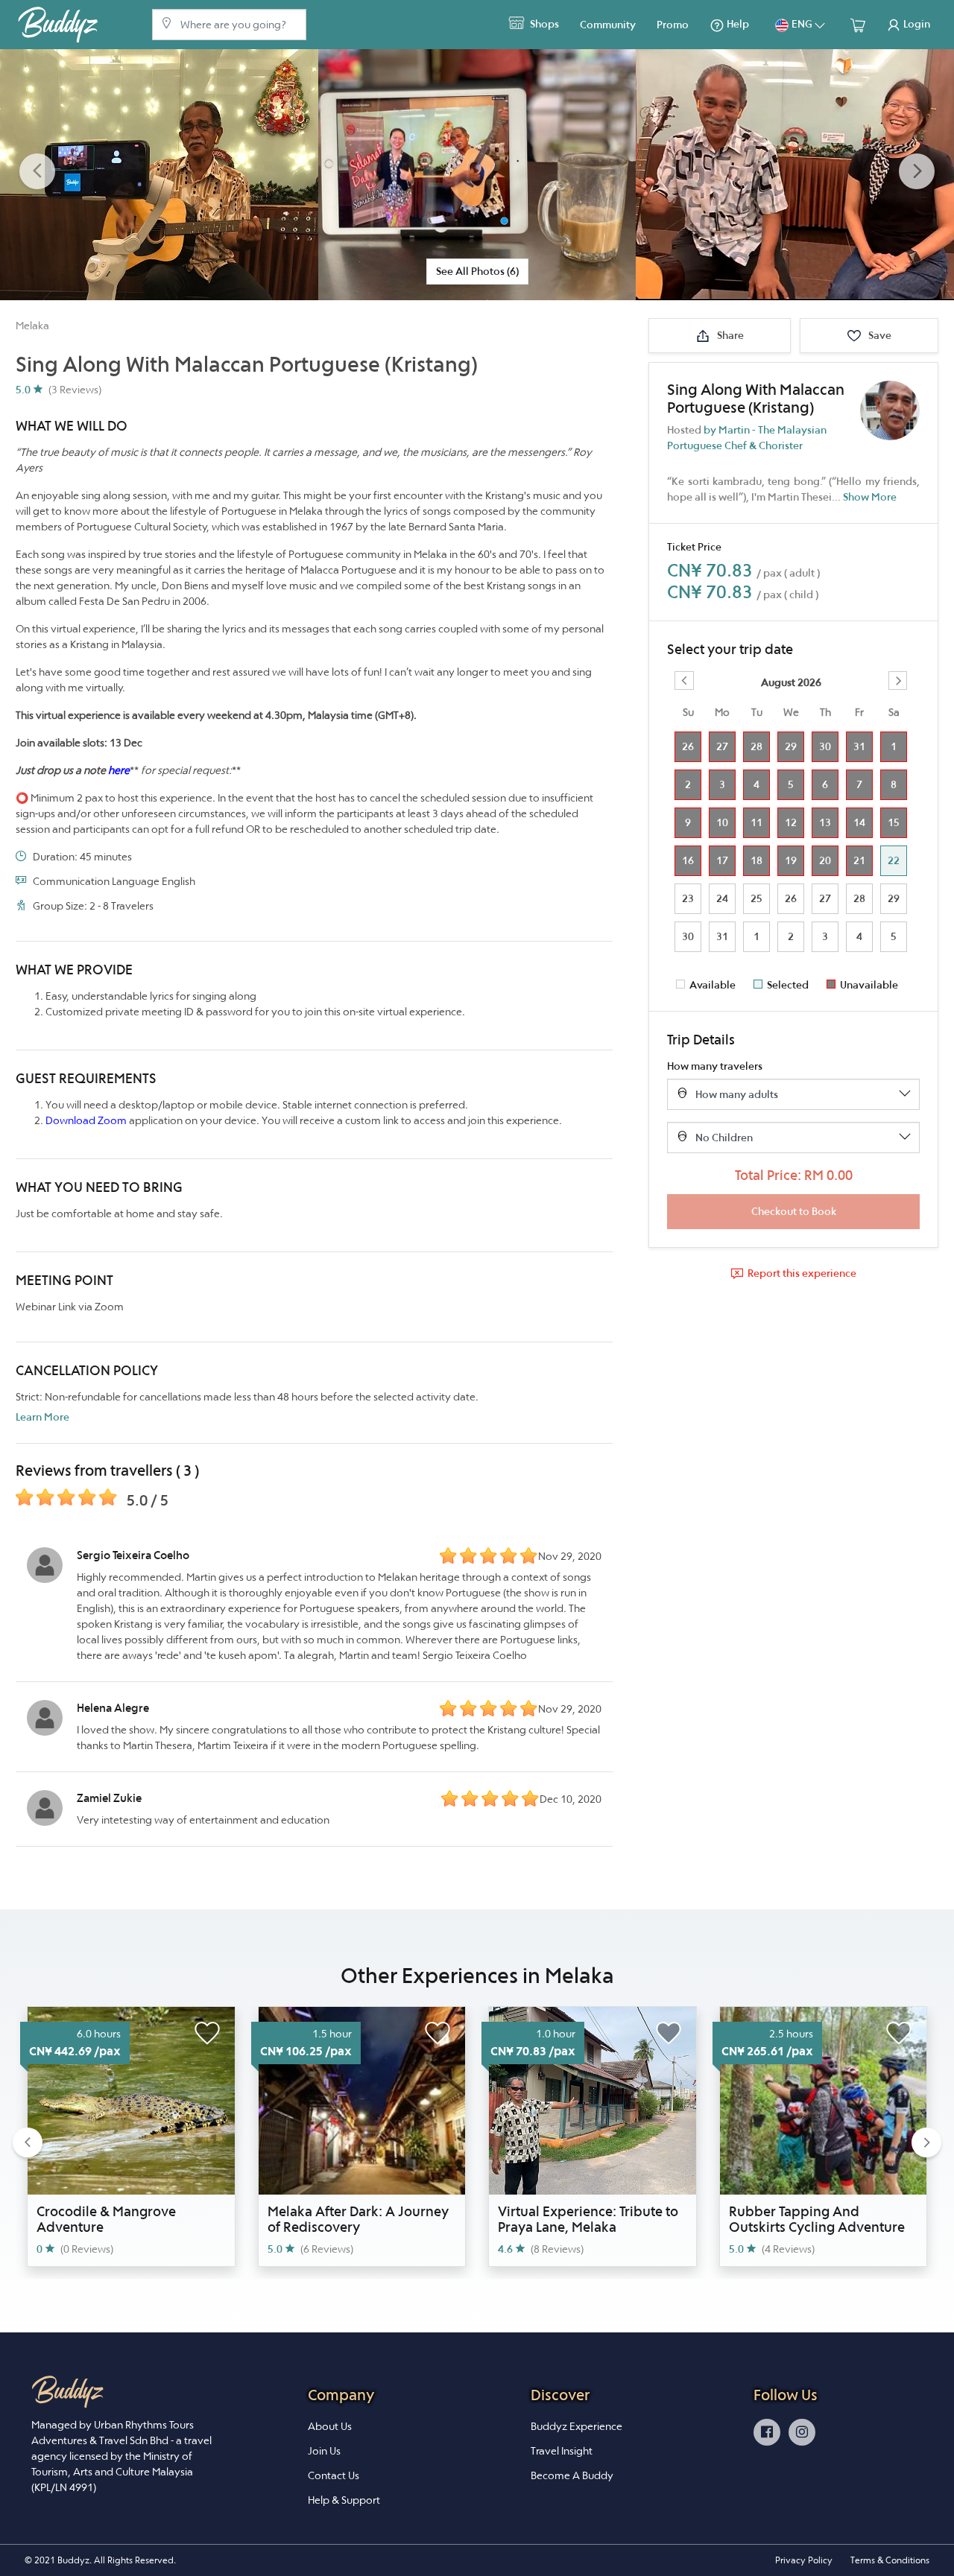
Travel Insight (562, 2451)
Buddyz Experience (576, 2426)
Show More (870, 497)
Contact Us (334, 2475)
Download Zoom (86, 1120)
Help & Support (344, 2500)
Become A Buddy (572, 2475)
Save (879, 335)
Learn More (42, 1417)
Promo (673, 25)
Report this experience (802, 1273)
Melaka (32, 326)
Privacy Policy (804, 2560)
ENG (802, 24)
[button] (37, 172)
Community (608, 25)
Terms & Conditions (890, 2560)
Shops (543, 24)
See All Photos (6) (477, 271)
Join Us (324, 2451)
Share (729, 335)
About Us (330, 2426)
